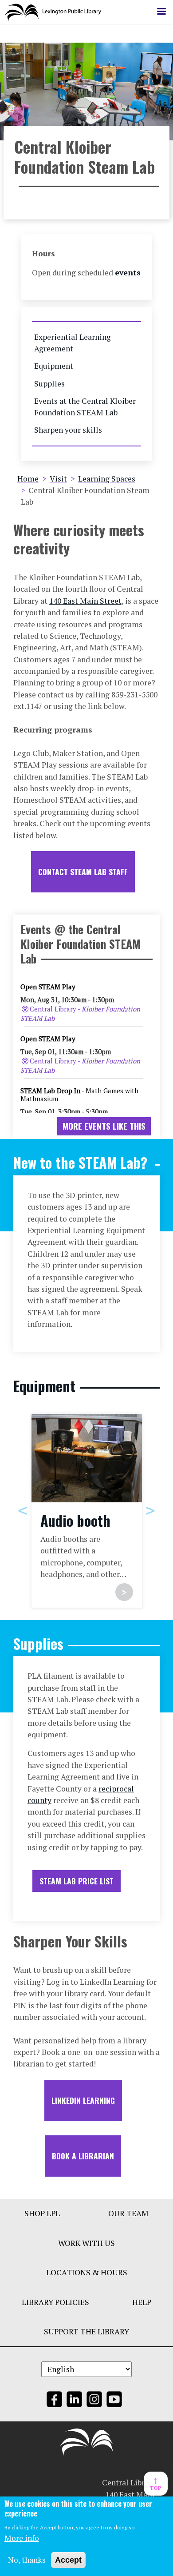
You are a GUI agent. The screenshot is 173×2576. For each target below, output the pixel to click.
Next (150, 1510)
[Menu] (161, 12)
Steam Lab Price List (77, 1881)
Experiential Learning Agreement (73, 343)
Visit (58, 479)
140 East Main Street (85, 601)
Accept (68, 2560)
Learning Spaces (107, 479)
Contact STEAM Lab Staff (83, 872)
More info (22, 2538)
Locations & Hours (87, 2272)
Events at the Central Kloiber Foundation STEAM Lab (85, 407)
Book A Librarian (83, 2156)
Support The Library (86, 2331)
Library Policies (55, 2302)
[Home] (57, 12)
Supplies (49, 384)
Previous (23, 1510)
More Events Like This (104, 1126)
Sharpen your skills (68, 430)
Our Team (128, 2213)
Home (28, 479)
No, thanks (27, 2560)
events (128, 273)
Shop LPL (42, 2213)
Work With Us (86, 2243)
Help (142, 2302)
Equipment (54, 366)
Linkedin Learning (83, 2100)
